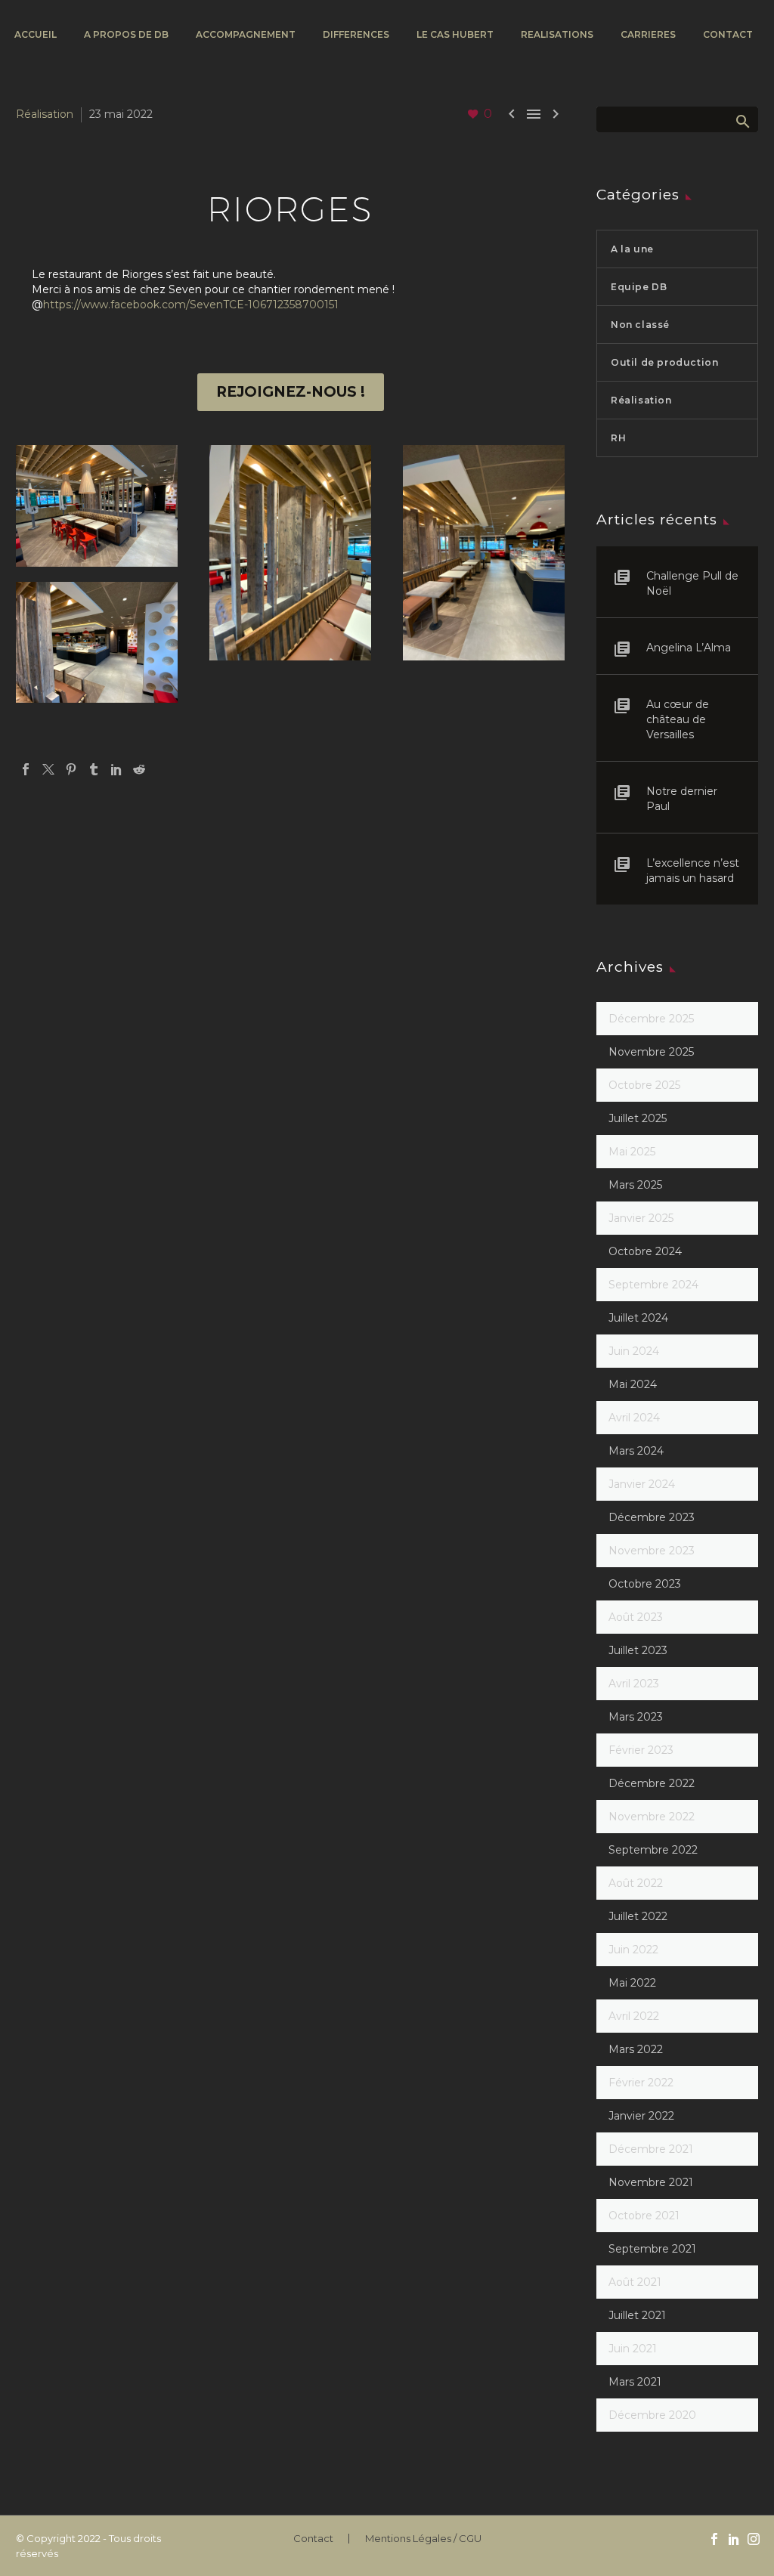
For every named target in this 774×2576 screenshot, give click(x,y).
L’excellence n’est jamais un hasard (693, 871)
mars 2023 (636, 1717)
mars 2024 (636, 1451)
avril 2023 (634, 1684)
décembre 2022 (652, 1783)
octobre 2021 (644, 2216)
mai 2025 (632, 1152)
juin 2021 (633, 2349)
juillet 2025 (638, 1118)
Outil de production (664, 362)
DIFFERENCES (356, 34)
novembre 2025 (651, 1052)
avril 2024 (634, 1418)
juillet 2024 (638, 1318)
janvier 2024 (642, 1484)
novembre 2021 (651, 2182)
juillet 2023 (638, 1650)
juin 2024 (634, 1351)
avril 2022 (634, 2016)
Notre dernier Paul (682, 799)
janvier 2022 (641, 2116)
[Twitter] (48, 769)
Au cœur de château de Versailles (678, 719)
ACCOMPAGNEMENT (246, 34)
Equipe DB (639, 287)
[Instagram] (754, 2539)
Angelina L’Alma (689, 648)
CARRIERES (648, 34)
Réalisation (45, 114)
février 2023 (641, 1750)
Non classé (640, 325)
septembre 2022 (653, 1850)
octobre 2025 (644, 1085)
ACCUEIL (36, 34)
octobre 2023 (645, 1584)
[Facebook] (26, 769)
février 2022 (641, 2083)
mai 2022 (632, 1983)
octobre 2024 (645, 1251)
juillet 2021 (637, 2315)
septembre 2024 (653, 1285)
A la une (632, 249)
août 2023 (636, 1617)
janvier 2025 (641, 1218)
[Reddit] (139, 769)
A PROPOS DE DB (126, 34)
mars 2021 (635, 2382)
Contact (313, 2539)
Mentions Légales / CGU (423, 2539)
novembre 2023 (652, 1551)
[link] (191, 305)
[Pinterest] (71, 769)
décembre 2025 (651, 1019)
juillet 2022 (638, 1916)
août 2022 (636, 1883)
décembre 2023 (652, 1517)
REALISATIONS (557, 34)
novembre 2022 (652, 1817)
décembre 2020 (652, 2415)
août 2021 (635, 2282)
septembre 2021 (652, 2249)
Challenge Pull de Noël (692, 583)
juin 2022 (633, 1950)
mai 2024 (633, 1384)
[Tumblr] (94, 769)
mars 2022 (636, 2049)
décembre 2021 (651, 2149)
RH (618, 438)
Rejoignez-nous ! (291, 392)
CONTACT (728, 34)
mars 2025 (635, 1185)
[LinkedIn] (116, 769)
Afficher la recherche (742, 121)
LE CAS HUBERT (455, 34)
